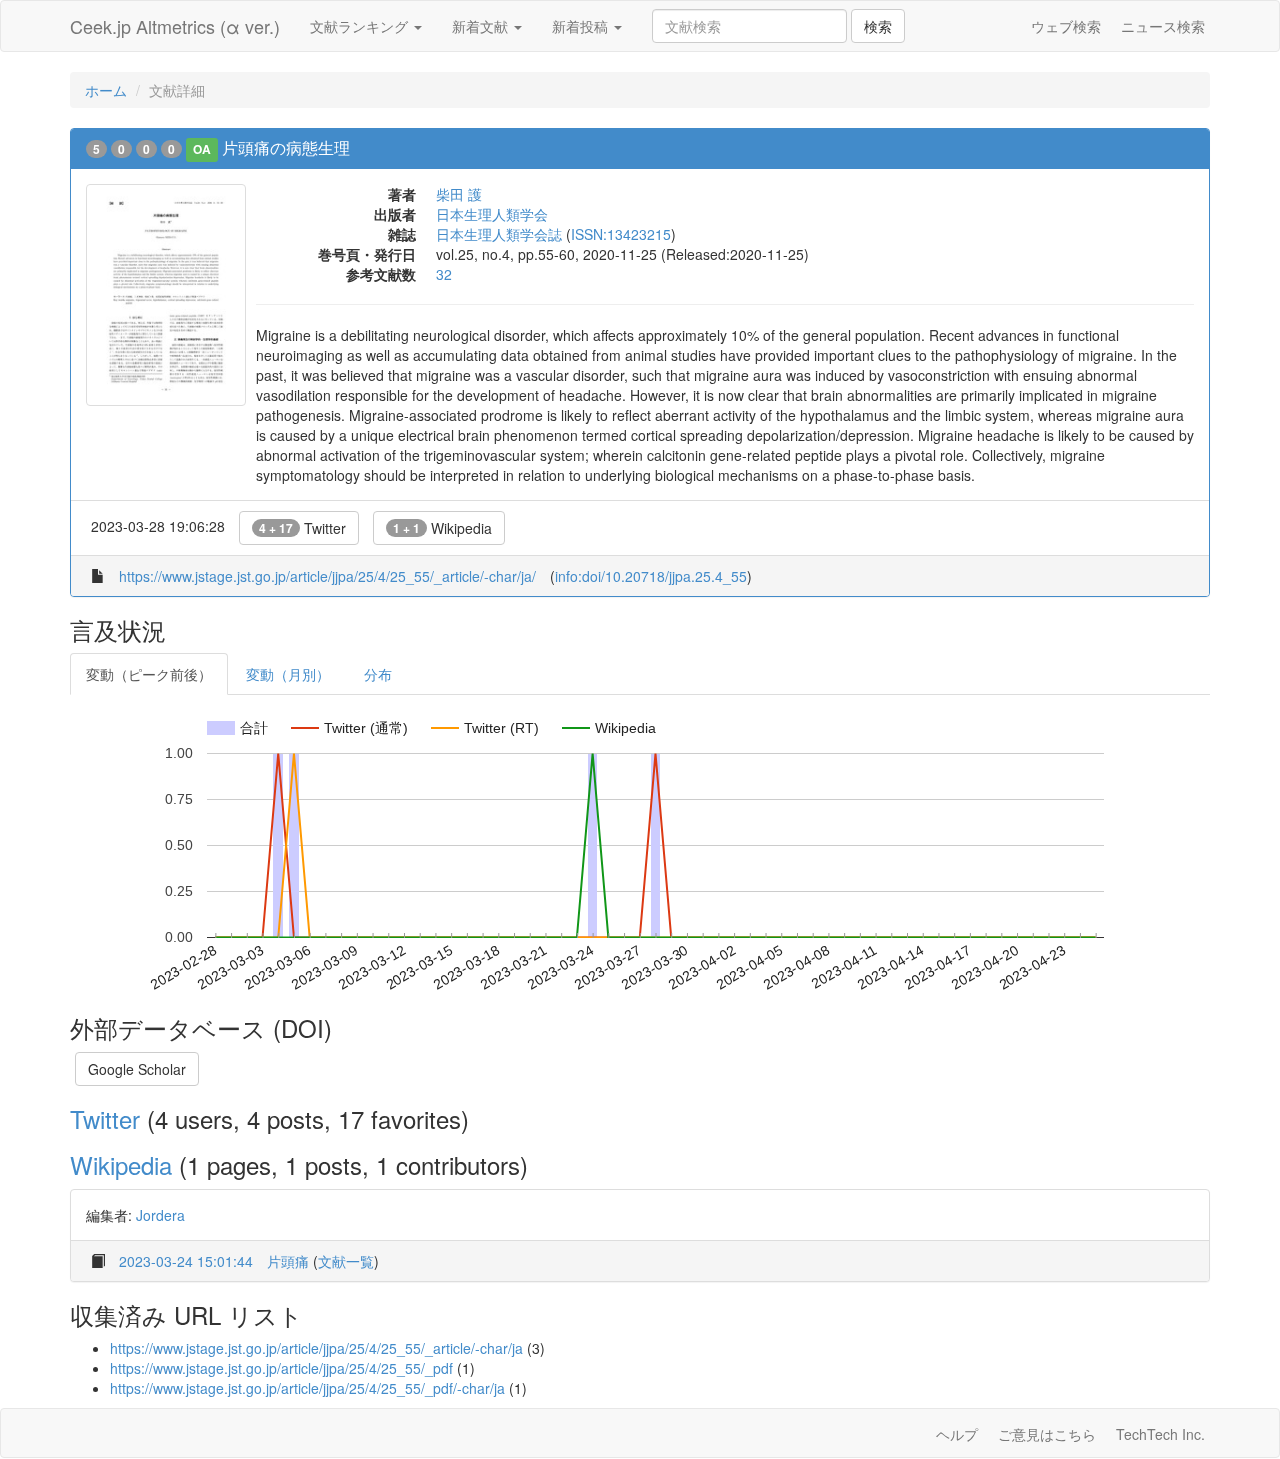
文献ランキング (361, 26)
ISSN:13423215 (621, 234)
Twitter (302, 528)
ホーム (106, 90)
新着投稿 (582, 26)
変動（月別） (288, 674)
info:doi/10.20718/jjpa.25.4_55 (651, 576)
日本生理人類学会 (492, 214)
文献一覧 (346, 1261)
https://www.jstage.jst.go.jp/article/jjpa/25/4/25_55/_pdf (281, 1368)
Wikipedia (442, 528)
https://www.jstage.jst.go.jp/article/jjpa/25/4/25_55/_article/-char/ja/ (327, 576)
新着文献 (482, 26)
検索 (878, 26)
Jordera (160, 1215)
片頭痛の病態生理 (286, 147)
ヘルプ (957, 1434)
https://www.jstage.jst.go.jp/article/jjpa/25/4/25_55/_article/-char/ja (316, 1348)
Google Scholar (137, 1069)
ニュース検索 (1163, 26)
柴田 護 (459, 194)
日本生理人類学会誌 (499, 234)
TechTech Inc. (1160, 1434)
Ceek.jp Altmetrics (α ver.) (175, 26)
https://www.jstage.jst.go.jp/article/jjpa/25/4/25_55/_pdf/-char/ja (307, 1388)
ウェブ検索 (1066, 26)
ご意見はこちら (1047, 1434)
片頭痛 (288, 1261)
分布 (378, 674)
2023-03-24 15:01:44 (186, 1261)
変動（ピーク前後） (149, 674)
